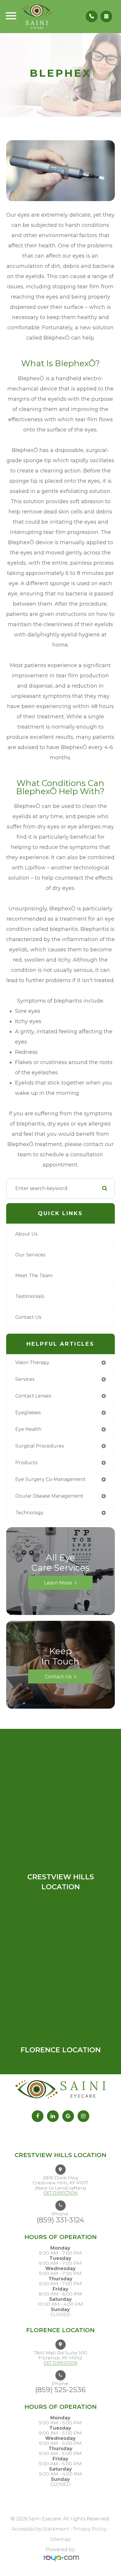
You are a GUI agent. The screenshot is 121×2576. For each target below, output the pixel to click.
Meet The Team (34, 1276)
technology (29, 1513)
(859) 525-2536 (60, 2390)
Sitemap (60, 2539)
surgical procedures (40, 1446)
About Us (26, 1234)
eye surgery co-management (51, 1479)
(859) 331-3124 (60, 2220)
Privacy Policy (90, 2529)
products (26, 1463)
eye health (28, 1429)
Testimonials (30, 1296)
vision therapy (32, 1362)
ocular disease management (49, 1496)
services (25, 1379)
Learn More (58, 1583)
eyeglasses (28, 1413)
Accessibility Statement (40, 2529)
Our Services (30, 1255)
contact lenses (33, 1396)
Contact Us (28, 1317)
